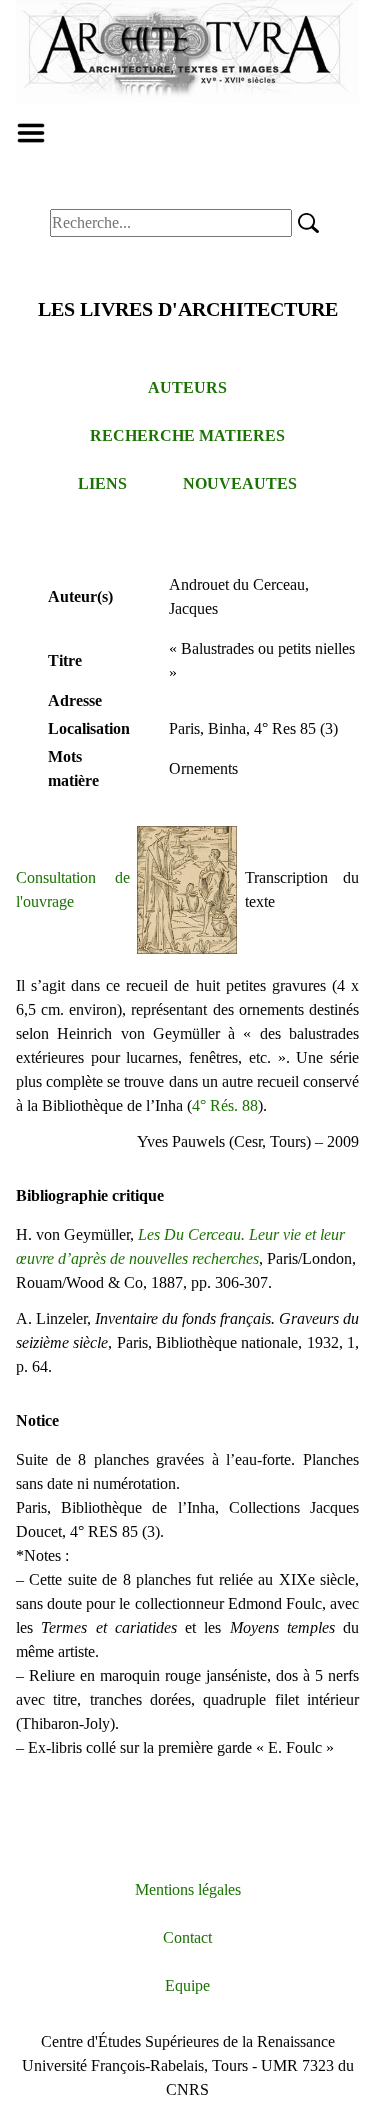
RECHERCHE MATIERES (187, 435)
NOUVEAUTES (240, 483)
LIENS (102, 483)
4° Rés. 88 (225, 1105)
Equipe (187, 1985)
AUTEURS (187, 387)
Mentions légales (188, 1889)
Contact (187, 1937)
